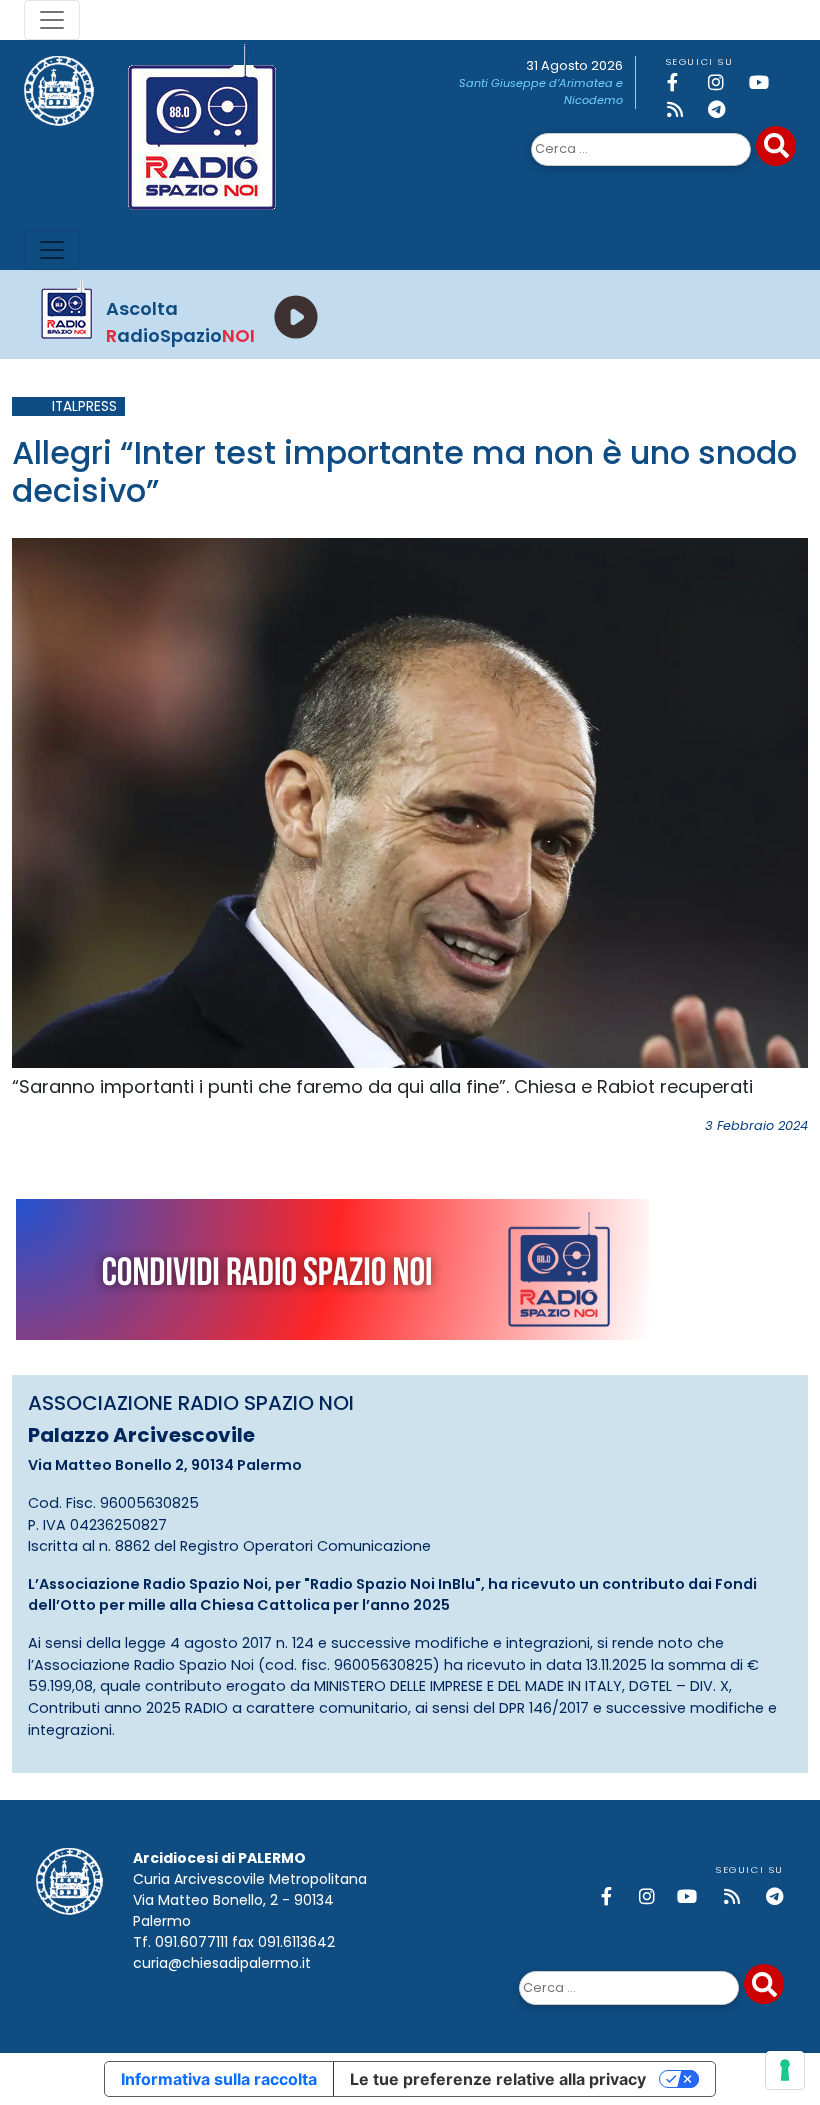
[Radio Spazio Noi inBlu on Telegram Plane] (725, 109)
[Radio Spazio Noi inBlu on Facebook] (684, 82)
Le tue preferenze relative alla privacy (498, 2079)
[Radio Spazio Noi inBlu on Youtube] (766, 82)
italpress (84, 406)
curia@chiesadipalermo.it (222, 1963)
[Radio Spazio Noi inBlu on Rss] (684, 109)
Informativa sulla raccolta (219, 2079)
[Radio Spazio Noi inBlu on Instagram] (725, 82)
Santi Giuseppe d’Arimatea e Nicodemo (541, 91)
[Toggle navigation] (52, 20)
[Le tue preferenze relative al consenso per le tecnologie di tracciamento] (785, 2070)
